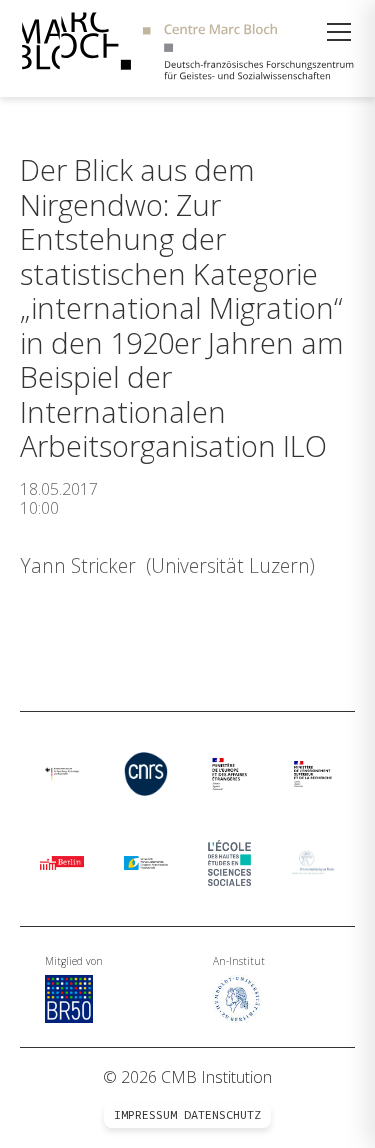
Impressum (145, 1115)
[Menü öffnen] (339, 32)
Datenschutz (222, 1115)
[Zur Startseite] (187, 48)
